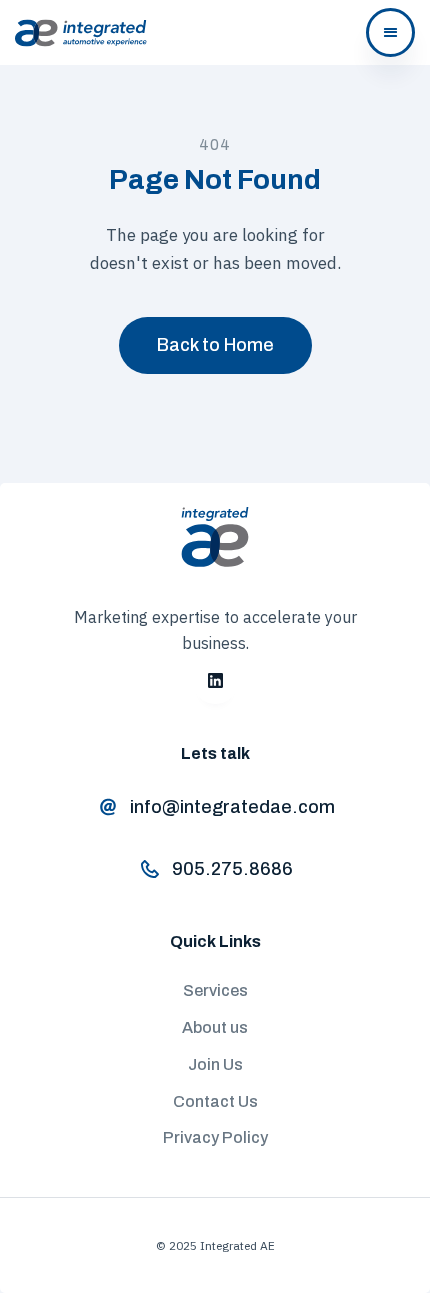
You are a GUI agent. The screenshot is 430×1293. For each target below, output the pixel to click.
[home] (81, 33)
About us (215, 1027)
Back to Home (215, 345)
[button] (390, 32)
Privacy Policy (215, 1137)
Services (215, 990)
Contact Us (215, 1101)
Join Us (215, 1064)
